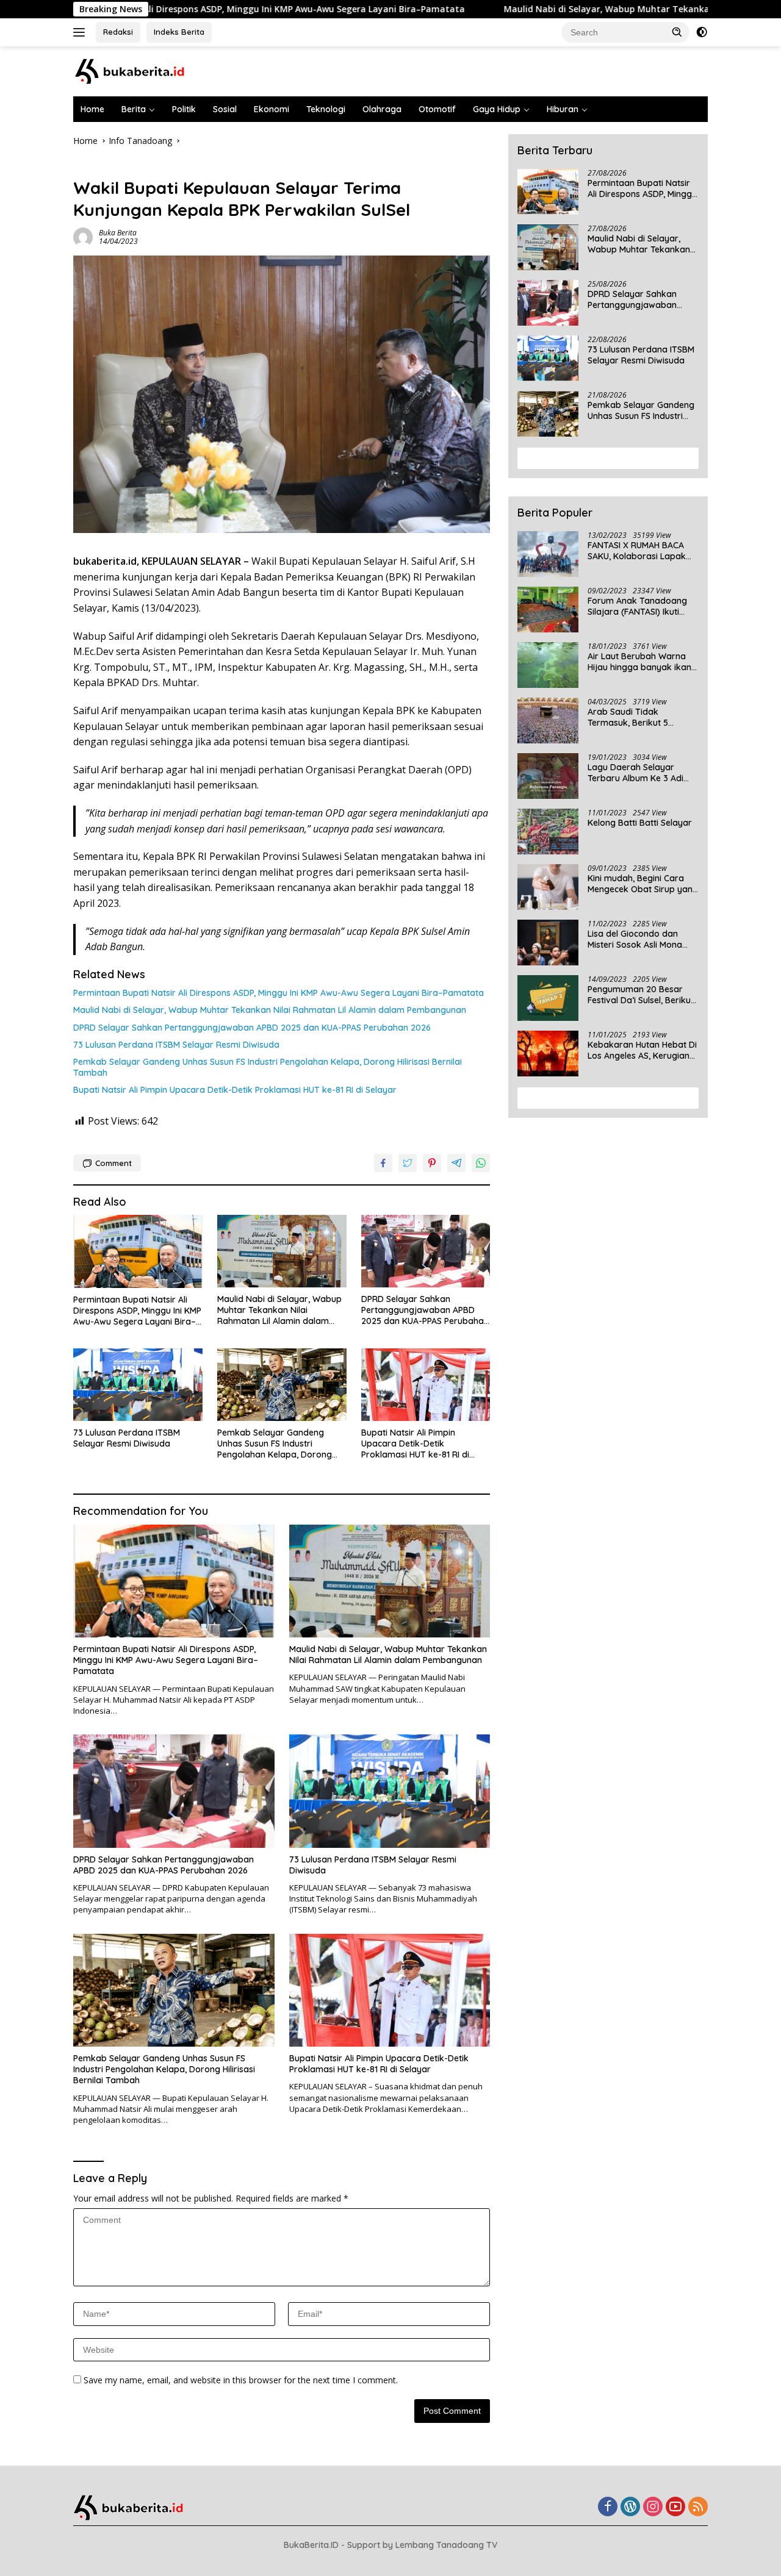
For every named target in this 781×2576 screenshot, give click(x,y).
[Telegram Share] (456, 1163)
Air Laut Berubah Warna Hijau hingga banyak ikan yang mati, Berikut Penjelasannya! (639, 662)
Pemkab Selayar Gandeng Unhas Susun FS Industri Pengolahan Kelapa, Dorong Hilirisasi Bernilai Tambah (268, 1067)
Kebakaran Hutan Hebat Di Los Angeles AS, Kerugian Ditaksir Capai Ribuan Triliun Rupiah (642, 1050)
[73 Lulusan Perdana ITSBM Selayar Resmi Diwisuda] (138, 1385)
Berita (134, 109)
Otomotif (437, 109)
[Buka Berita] (140, 70)
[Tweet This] (408, 1163)
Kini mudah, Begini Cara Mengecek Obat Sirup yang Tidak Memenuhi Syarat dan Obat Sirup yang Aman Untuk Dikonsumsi (643, 884)
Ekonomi (272, 109)
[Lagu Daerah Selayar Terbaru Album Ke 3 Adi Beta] (548, 776)
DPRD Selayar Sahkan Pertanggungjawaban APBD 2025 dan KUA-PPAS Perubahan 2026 (252, 1028)
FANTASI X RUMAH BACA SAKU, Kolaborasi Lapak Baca (637, 551)
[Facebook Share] (383, 1163)
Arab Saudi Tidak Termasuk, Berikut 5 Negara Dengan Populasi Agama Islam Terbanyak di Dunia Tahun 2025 (642, 717)
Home (92, 109)
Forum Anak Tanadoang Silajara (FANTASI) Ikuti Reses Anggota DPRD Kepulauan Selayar (637, 606)
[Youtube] (675, 2507)
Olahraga (382, 109)
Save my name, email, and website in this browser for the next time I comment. (241, 2380)
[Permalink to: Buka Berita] (83, 236)
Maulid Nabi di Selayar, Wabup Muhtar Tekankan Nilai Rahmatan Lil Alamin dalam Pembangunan (270, 1010)
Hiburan (563, 109)
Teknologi (326, 109)
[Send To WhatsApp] (481, 1163)
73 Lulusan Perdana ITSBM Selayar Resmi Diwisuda (176, 1045)
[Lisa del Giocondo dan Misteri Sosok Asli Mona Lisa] (548, 943)
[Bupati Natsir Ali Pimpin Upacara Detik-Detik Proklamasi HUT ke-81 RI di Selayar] (426, 1385)
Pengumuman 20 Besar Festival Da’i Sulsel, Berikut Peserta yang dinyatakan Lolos (641, 995)
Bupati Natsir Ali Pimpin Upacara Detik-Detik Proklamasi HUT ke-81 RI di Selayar (235, 1090)
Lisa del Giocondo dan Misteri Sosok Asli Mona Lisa (635, 939)
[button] (677, 32)
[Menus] (81, 32)
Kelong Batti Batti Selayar (640, 823)
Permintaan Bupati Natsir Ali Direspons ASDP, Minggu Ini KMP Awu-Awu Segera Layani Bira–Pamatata (279, 993)
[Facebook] (608, 2507)
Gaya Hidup (497, 109)
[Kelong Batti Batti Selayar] (548, 832)
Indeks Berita (179, 32)
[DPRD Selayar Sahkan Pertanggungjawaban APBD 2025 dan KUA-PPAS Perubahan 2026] (426, 1251)
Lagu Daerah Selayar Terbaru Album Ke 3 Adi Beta (635, 773)
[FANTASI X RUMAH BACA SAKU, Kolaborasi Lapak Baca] (548, 554)
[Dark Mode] (702, 32)
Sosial (225, 109)
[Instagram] (653, 2507)
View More (604, 458)
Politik (184, 109)
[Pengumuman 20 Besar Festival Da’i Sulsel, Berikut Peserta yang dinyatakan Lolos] (548, 998)
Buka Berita (118, 233)
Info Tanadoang (105, 167)
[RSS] (698, 2507)
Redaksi (118, 32)
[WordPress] (630, 2507)
